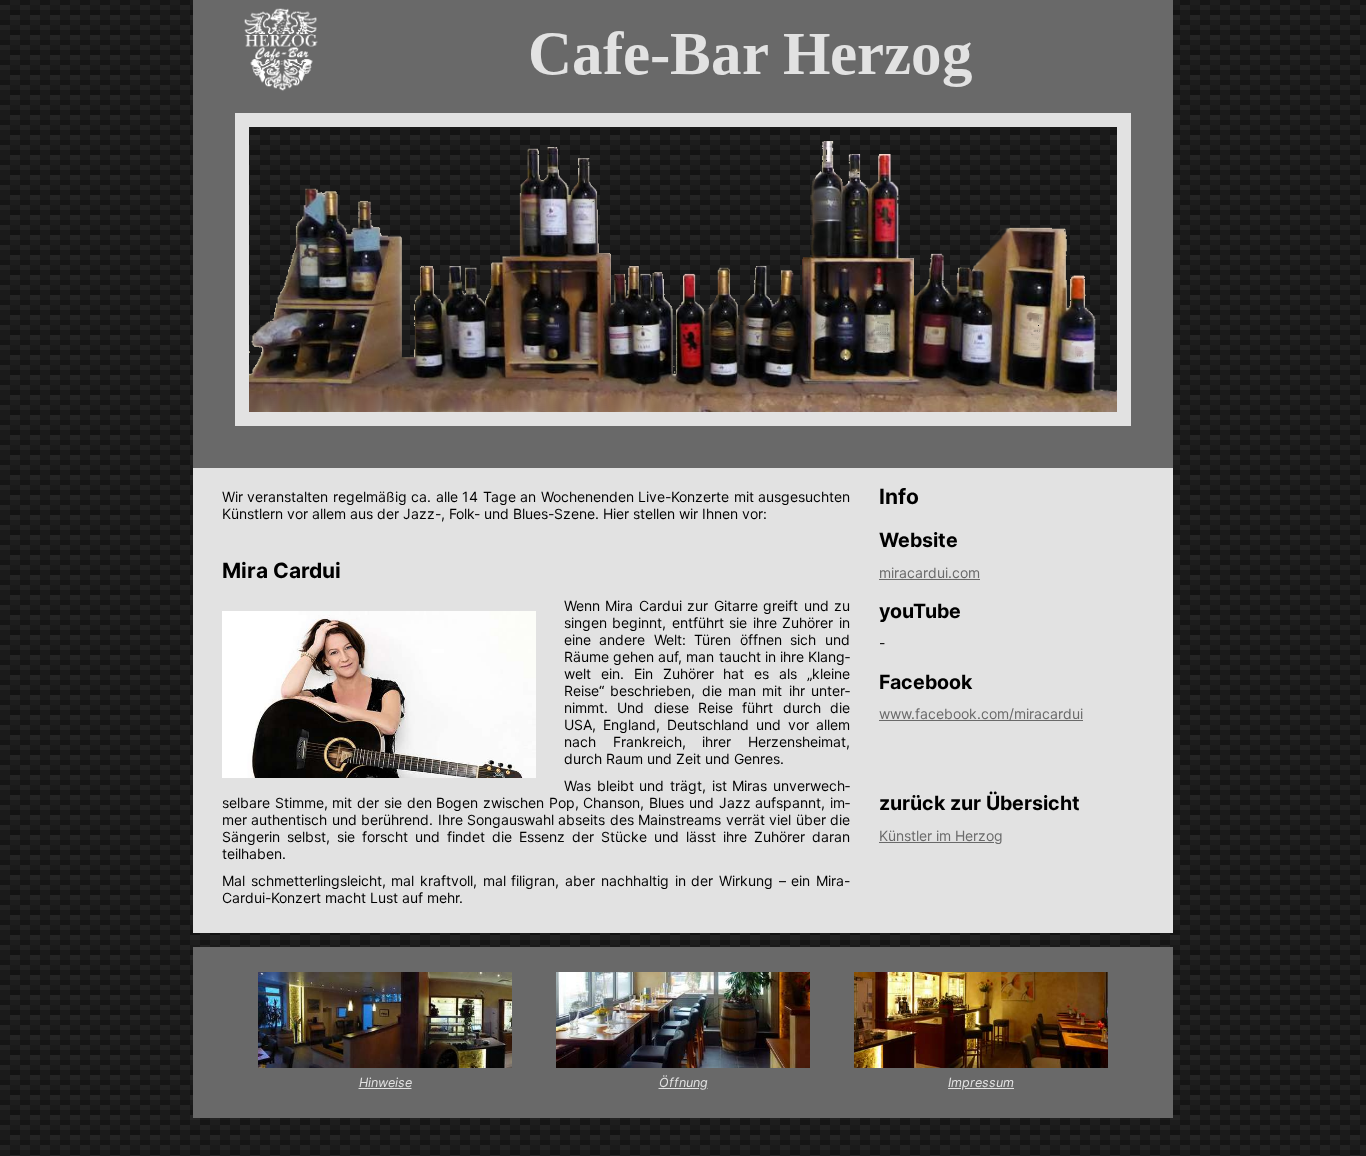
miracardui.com (929, 572)
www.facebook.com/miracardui (981, 713)
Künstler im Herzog (941, 835)
